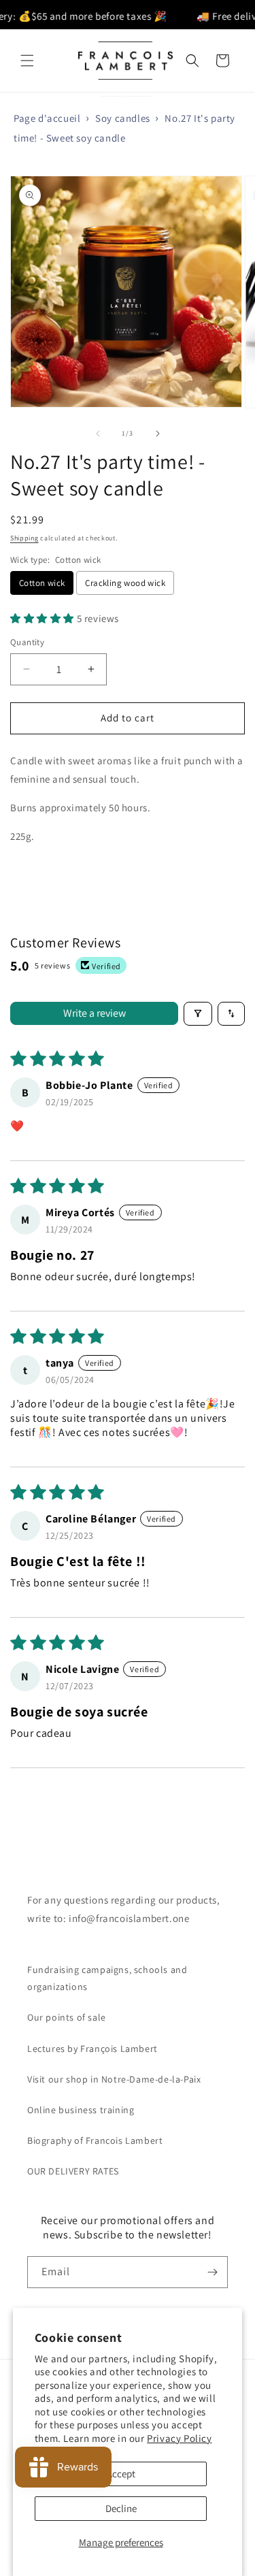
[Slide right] (158, 434)
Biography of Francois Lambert (95, 2140)
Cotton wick (42, 583)
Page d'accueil (47, 118)
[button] (27, 61)
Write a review (95, 1013)
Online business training (81, 2110)
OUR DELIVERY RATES (73, 2171)
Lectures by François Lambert (92, 2049)
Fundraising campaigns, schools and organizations (107, 1978)
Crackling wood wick (125, 583)
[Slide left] (98, 434)
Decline (121, 2508)
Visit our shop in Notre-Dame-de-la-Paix (114, 2079)
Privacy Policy (179, 2438)
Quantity (27, 642)
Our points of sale (67, 2017)
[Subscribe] (212, 2272)
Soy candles (123, 118)
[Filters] (198, 1014)
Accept (121, 2474)
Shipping (24, 538)
